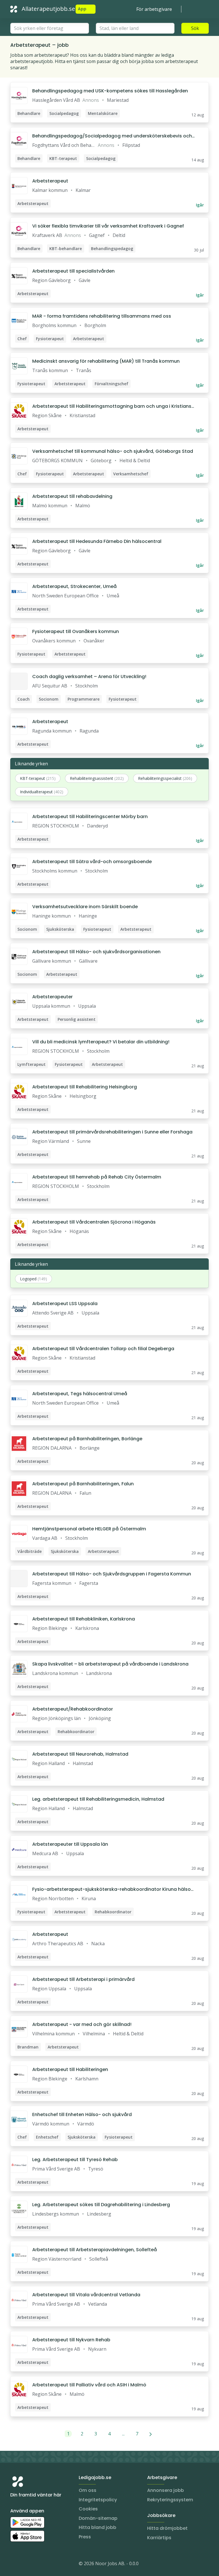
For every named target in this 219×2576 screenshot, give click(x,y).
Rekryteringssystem (170, 2500)
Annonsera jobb (166, 2490)
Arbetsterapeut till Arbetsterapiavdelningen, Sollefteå (95, 2250)
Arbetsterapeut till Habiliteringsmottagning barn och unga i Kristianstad (113, 406)
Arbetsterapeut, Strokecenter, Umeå (74, 586)
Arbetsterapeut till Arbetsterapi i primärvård (83, 1979)
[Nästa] (151, 2434)
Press (85, 2537)
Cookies (88, 2509)
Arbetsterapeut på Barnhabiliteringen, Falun (83, 1484)
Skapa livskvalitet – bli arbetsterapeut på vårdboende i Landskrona (110, 1664)
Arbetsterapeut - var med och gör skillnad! (82, 2024)
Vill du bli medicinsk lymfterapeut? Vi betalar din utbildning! (101, 1042)
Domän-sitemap (98, 2518)
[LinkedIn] (26, 2565)
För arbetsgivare (154, 9)
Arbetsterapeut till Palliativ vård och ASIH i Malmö (89, 2385)
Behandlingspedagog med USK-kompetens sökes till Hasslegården (110, 91)
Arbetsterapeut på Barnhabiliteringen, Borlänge (87, 1439)
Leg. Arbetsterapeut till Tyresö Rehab (75, 2160)
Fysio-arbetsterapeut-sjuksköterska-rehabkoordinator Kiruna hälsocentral (113, 1889)
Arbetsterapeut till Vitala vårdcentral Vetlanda (86, 2295)
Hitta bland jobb (98, 2527)
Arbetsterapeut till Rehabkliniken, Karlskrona (84, 1619)
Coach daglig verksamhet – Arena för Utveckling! (89, 677)
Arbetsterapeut (50, 181)
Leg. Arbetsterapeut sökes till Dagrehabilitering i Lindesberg (101, 2205)
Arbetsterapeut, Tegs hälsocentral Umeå (80, 1394)
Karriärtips (159, 2538)
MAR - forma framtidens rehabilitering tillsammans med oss (102, 316)
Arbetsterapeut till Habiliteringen (70, 2069)
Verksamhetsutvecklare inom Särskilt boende (85, 907)
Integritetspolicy (98, 2500)
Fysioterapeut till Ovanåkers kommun (76, 631)
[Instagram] (15, 2565)
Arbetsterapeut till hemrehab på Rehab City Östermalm (97, 1177)
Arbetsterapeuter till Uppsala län (70, 1844)
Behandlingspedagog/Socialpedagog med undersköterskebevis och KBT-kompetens (112, 136)
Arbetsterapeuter (52, 997)
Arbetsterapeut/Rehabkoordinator (73, 1709)
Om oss (88, 2490)
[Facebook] (38, 2565)
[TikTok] (49, 2565)
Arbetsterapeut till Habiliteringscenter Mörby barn (90, 817)
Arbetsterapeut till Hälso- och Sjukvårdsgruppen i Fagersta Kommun (112, 1574)
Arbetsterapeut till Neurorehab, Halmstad (80, 1754)
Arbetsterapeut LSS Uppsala (65, 1304)
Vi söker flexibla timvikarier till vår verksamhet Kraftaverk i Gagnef (108, 226)
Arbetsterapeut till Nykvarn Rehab (71, 2340)
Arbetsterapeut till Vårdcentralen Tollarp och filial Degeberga (103, 1349)
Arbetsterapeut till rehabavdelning (72, 496)
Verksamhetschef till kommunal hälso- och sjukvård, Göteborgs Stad (113, 451)
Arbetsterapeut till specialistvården (73, 271)
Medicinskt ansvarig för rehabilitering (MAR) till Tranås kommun (106, 361)
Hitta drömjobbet (167, 2528)
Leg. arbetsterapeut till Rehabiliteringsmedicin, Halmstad (98, 1799)
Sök (195, 28)
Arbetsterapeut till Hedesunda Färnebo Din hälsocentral (97, 541)
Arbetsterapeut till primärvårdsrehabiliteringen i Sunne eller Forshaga (112, 1132)
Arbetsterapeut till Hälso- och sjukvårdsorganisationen (96, 952)
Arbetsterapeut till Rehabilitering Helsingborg (85, 1087)
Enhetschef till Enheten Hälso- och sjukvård (82, 2114)
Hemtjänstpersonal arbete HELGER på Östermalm (89, 1529)
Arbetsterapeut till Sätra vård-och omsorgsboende (92, 862)
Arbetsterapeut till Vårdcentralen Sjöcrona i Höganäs (94, 1222)
